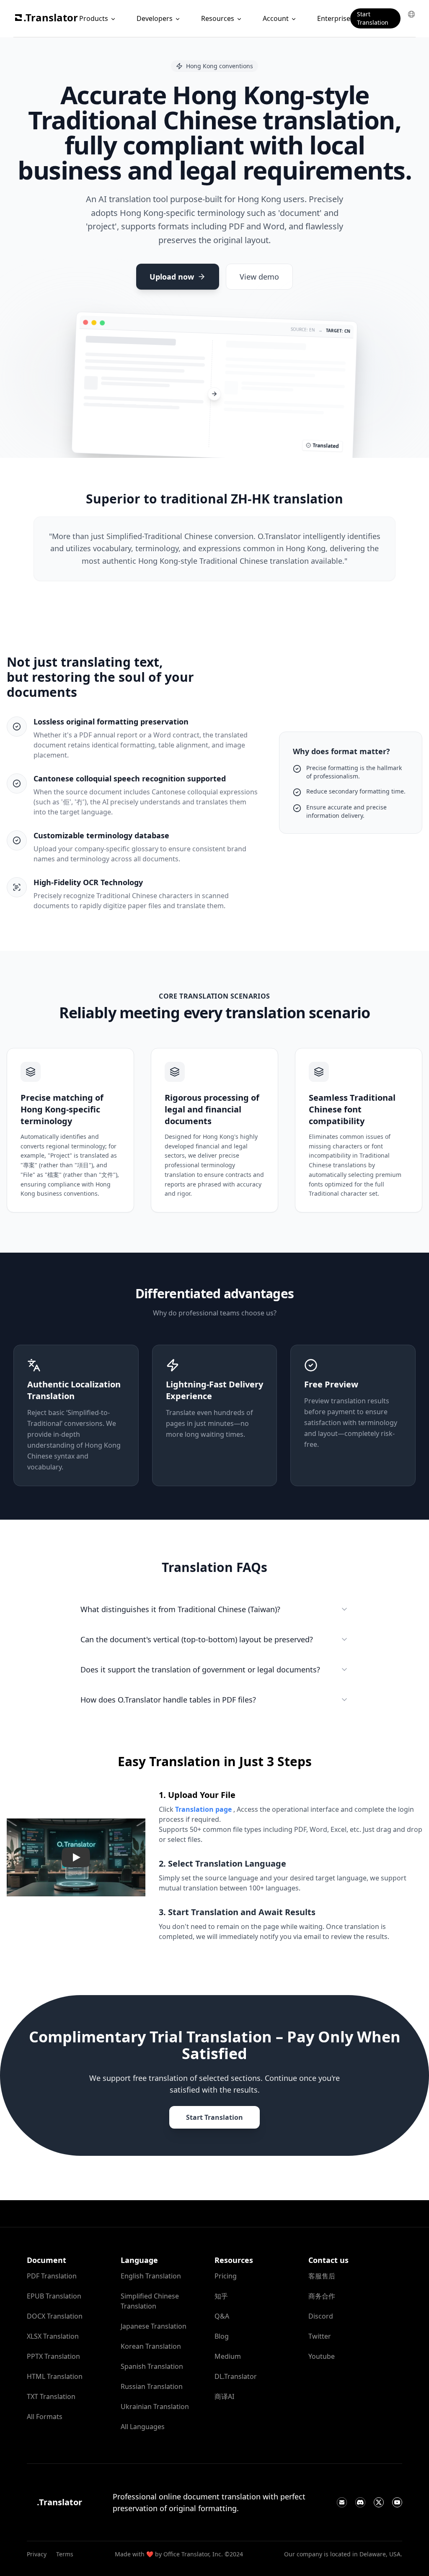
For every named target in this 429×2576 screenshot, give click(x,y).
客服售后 (322, 2276)
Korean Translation (151, 2346)
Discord (321, 2316)
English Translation (151, 2276)
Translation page (203, 1809)
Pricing (226, 2276)
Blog (222, 2336)
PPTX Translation (53, 2356)
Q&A (222, 2316)
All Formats (45, 2417)
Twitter (320, 2336)
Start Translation (373, 18)
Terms (65, 2554)
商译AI (224, 2396)
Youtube (322, 2356)
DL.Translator (236, 2376)
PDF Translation (52, 2276)
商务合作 (322, 2296)
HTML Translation (55, 2376)
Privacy (37, 2554)
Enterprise (334, 18)
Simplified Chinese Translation (150, 2301)
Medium (228, 2356)
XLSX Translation (53, 2336)
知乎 (221, 2296)
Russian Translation (152, 2386)
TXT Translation (51, 2396)
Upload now (172, 277)
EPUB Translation (54, 2296)
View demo (259, 277)
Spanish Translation (152, 2366)
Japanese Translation (154, 2326)
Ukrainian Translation (155, 2406)
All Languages (143, 2427)
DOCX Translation (55, 2316)
